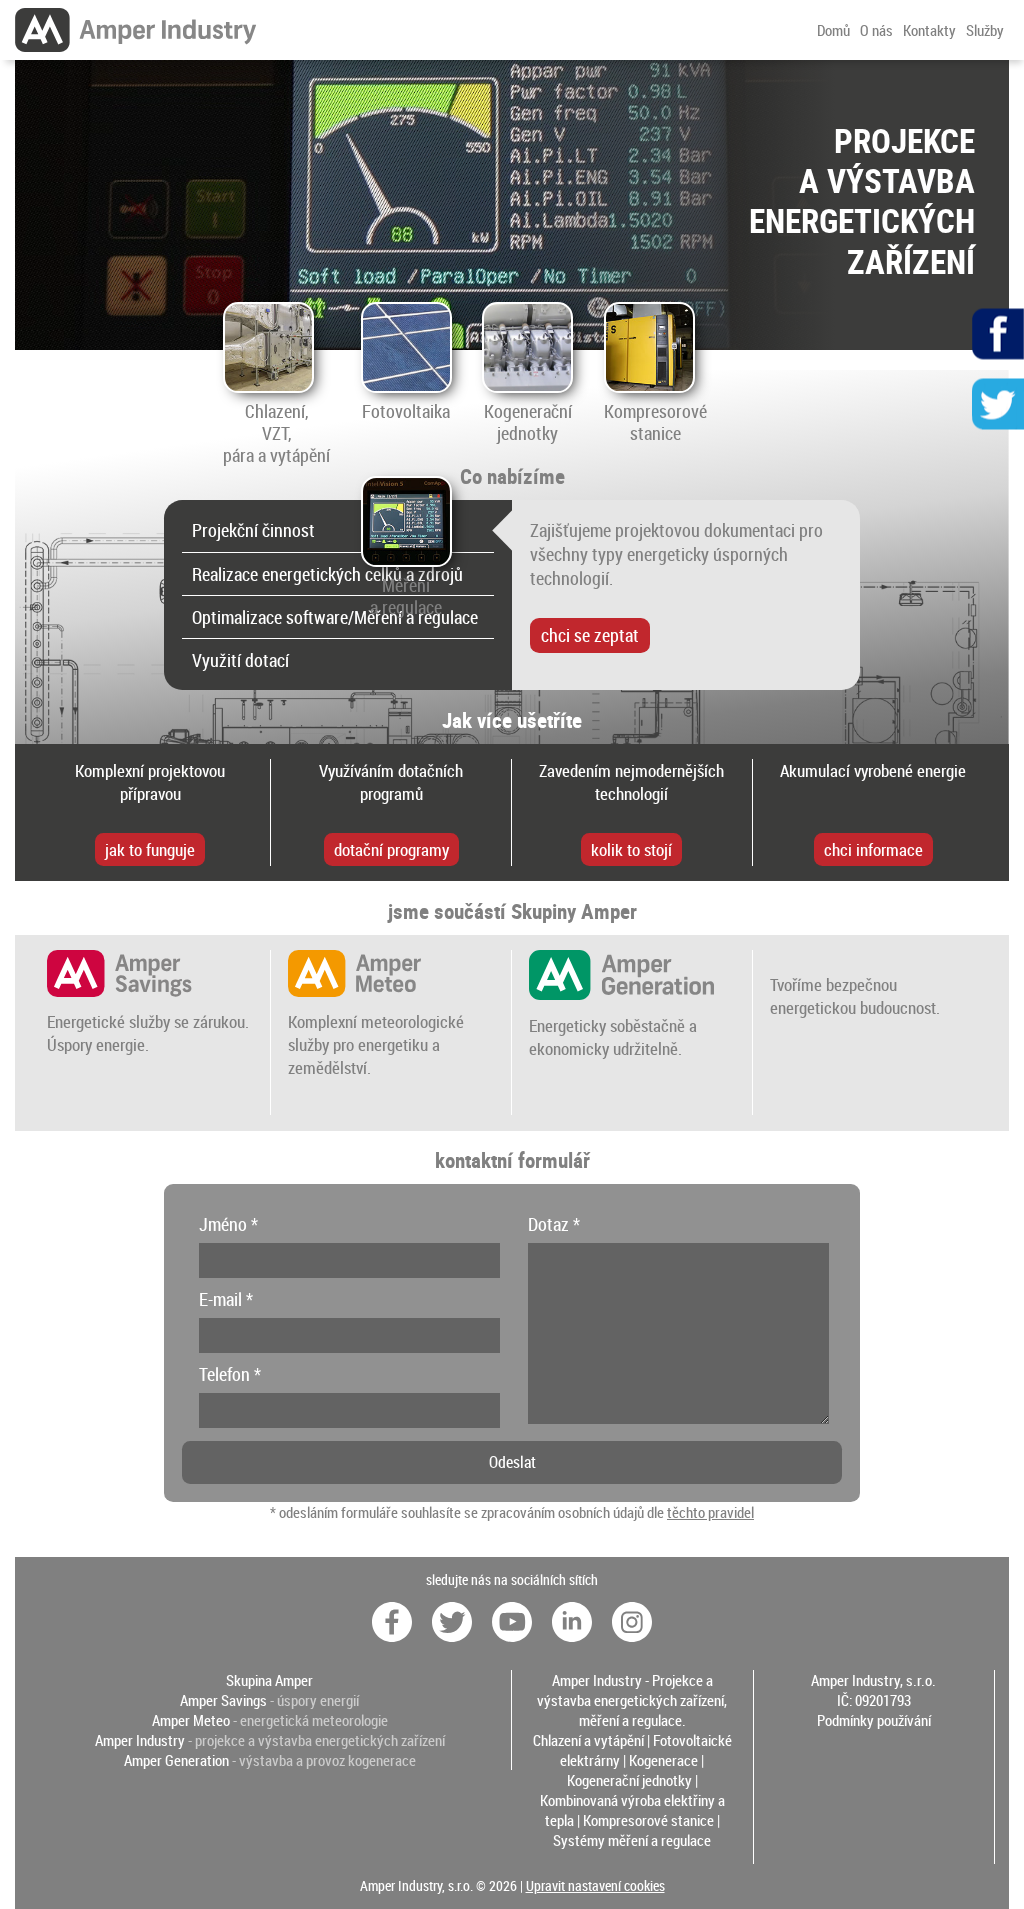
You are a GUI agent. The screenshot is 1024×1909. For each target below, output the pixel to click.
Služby (985, 30)
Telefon (230, 1374)
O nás (876, 30)
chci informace (873, 849)
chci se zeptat (590, 635)
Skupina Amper (269, 1680)
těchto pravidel (710, 1512)
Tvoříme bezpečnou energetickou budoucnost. (855, 996)
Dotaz (554, 1224)
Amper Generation (176, 1760)
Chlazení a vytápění (588, 1740)
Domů (833, 30)
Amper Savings (223, 1700)
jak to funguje (150, 849)
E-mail (226, 1299)
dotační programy (391, 849)
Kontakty (929, 30)
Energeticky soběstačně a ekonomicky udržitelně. (613, 1037)
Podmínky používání (874, 1720)
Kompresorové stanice (648, 1820)
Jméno (228, 1224)
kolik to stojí (631, 849)
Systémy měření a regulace (632, 1840)
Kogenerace (663, 1760)
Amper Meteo (191, 1720)
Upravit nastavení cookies (595, 1886)
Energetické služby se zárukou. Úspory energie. (148, 1033)
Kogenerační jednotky (629, 1780)
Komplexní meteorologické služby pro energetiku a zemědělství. (376, 1044)
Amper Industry (140, 1740)
